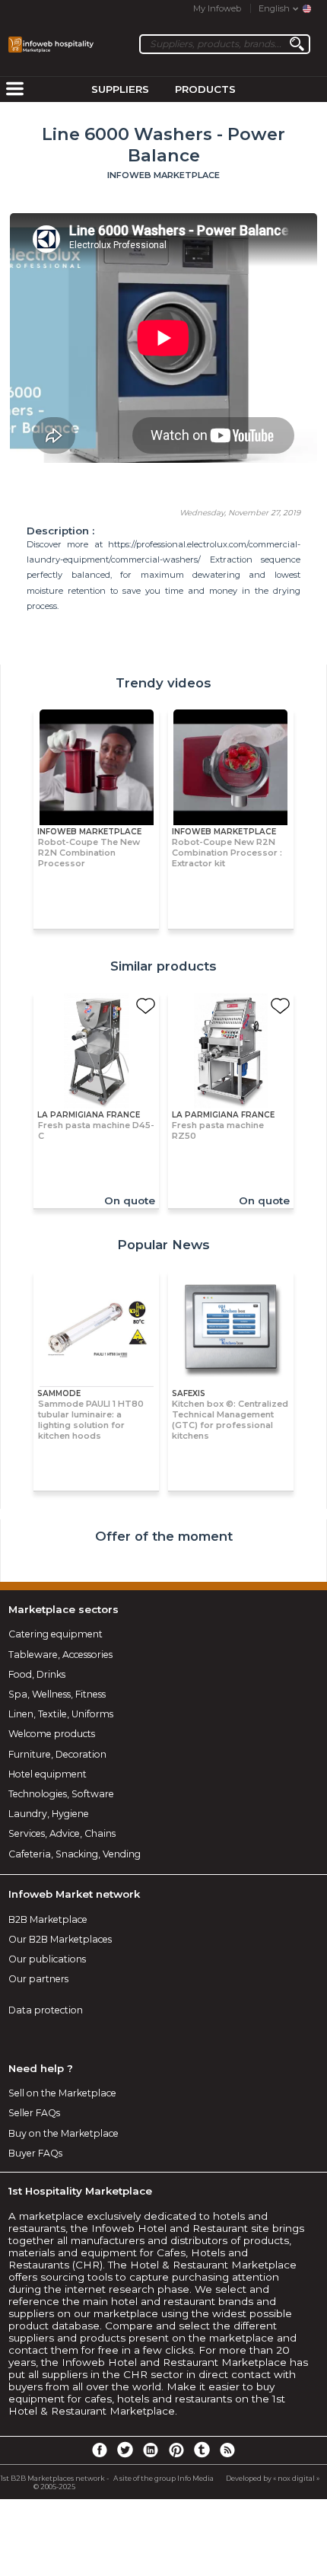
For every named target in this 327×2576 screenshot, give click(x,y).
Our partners (38, 1979)
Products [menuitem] (205, 89)
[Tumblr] (202, 2449)
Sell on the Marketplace (62, 2093)
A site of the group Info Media (163, 2478)
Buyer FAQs (35, 2153)
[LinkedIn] (151, 2449)
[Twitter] (125, 2449)
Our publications (47, 1959)
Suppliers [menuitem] (120, 89)
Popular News (163, 1245)
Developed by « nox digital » (273, 2478)
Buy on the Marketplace (63, 2133)
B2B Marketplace (48, 1919)
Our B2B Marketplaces (60, 1939)
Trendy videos (163, 683)
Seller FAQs (34, 2113)
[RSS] (227, 2449)
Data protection (46, 2010)
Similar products (163, 966)
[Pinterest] (176, 2449)
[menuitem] (14, 90)
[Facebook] (100, 2449)
